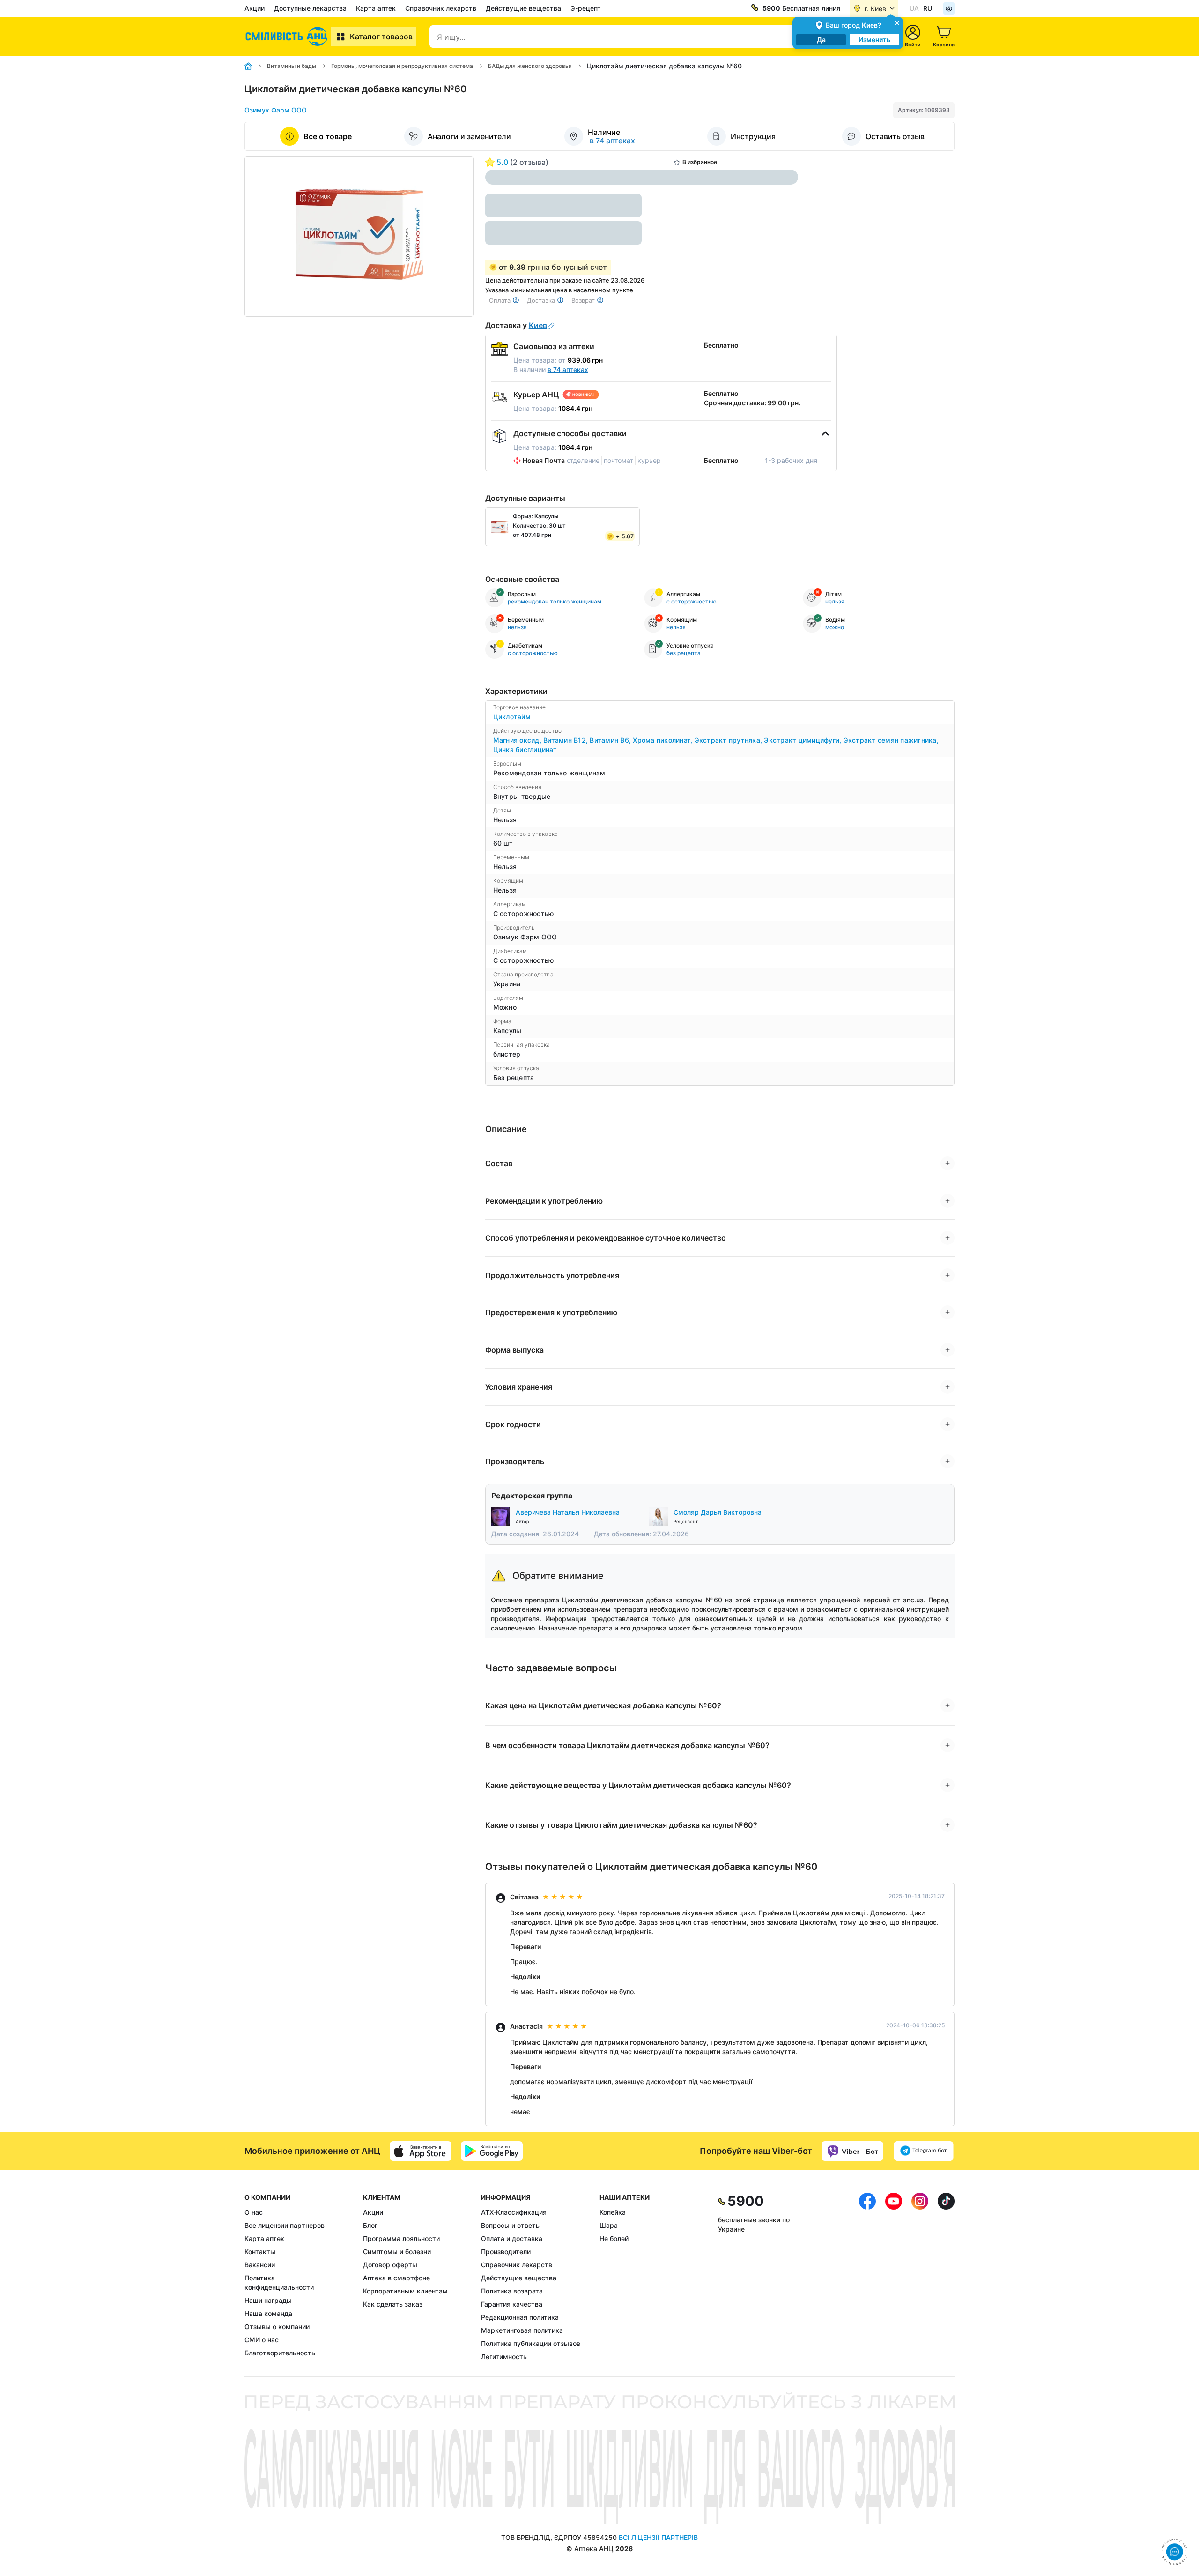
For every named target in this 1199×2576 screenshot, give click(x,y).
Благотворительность (280, 2353)
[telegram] (924, 2151)
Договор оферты (390, 2265)
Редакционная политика (520, 2317)
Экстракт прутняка (729, 740)
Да (821, 40)
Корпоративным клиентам (405, 2291)
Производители (506, 2252)
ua (914, 8)
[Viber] (852, 2151)
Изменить (874, 40)
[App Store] (421, 2151)
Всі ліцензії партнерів (658, 2537)
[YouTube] (894, 2277)
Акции (255, 8)
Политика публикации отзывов (531, 2343)
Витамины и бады (292, 66)
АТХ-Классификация (514, 2212)
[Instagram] (920, 2277)
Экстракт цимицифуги (803, 740)
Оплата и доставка (512, 2238)
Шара (609, 2225)
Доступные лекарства (310, 8)
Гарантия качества (512, 2304)
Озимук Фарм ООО (276, 110)
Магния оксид (518, 740)
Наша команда (268, 2313)
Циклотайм (512, 717)
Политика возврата (512, 2291)
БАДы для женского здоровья (530, 66)
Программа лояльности (401, 2238)
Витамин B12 (566, 740)
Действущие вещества (523, 8)
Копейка (613, 2212)
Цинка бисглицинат (525, 749)
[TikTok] (946, 2277)
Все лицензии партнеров (285, 2225)
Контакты (260, 2252)
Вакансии (260, 2265)
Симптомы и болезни (397, 2252)
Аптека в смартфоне (396, 2278)
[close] (897, 22)
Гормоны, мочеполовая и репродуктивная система (402, 66)
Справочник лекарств (441, 8)
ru (928, 8)
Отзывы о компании (277, 2327)
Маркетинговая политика (522, 2330)
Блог (370, 2225)
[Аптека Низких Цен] (288, 37)
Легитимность (504, 2356)
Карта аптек (376, 8)
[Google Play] (492, 2151)
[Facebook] (867, 2277)
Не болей (614, 2238)
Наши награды (268, 2300)
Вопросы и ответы (511, 2225)
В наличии (551, 369)
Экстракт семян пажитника (891, 740)
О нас (254, 2212)
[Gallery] (359, 237)
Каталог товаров (381, 37)
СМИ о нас (262, 2340)
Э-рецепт (586, 8)
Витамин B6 (611, 740)
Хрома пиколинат (663, 740)
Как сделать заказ (393, 2304)
